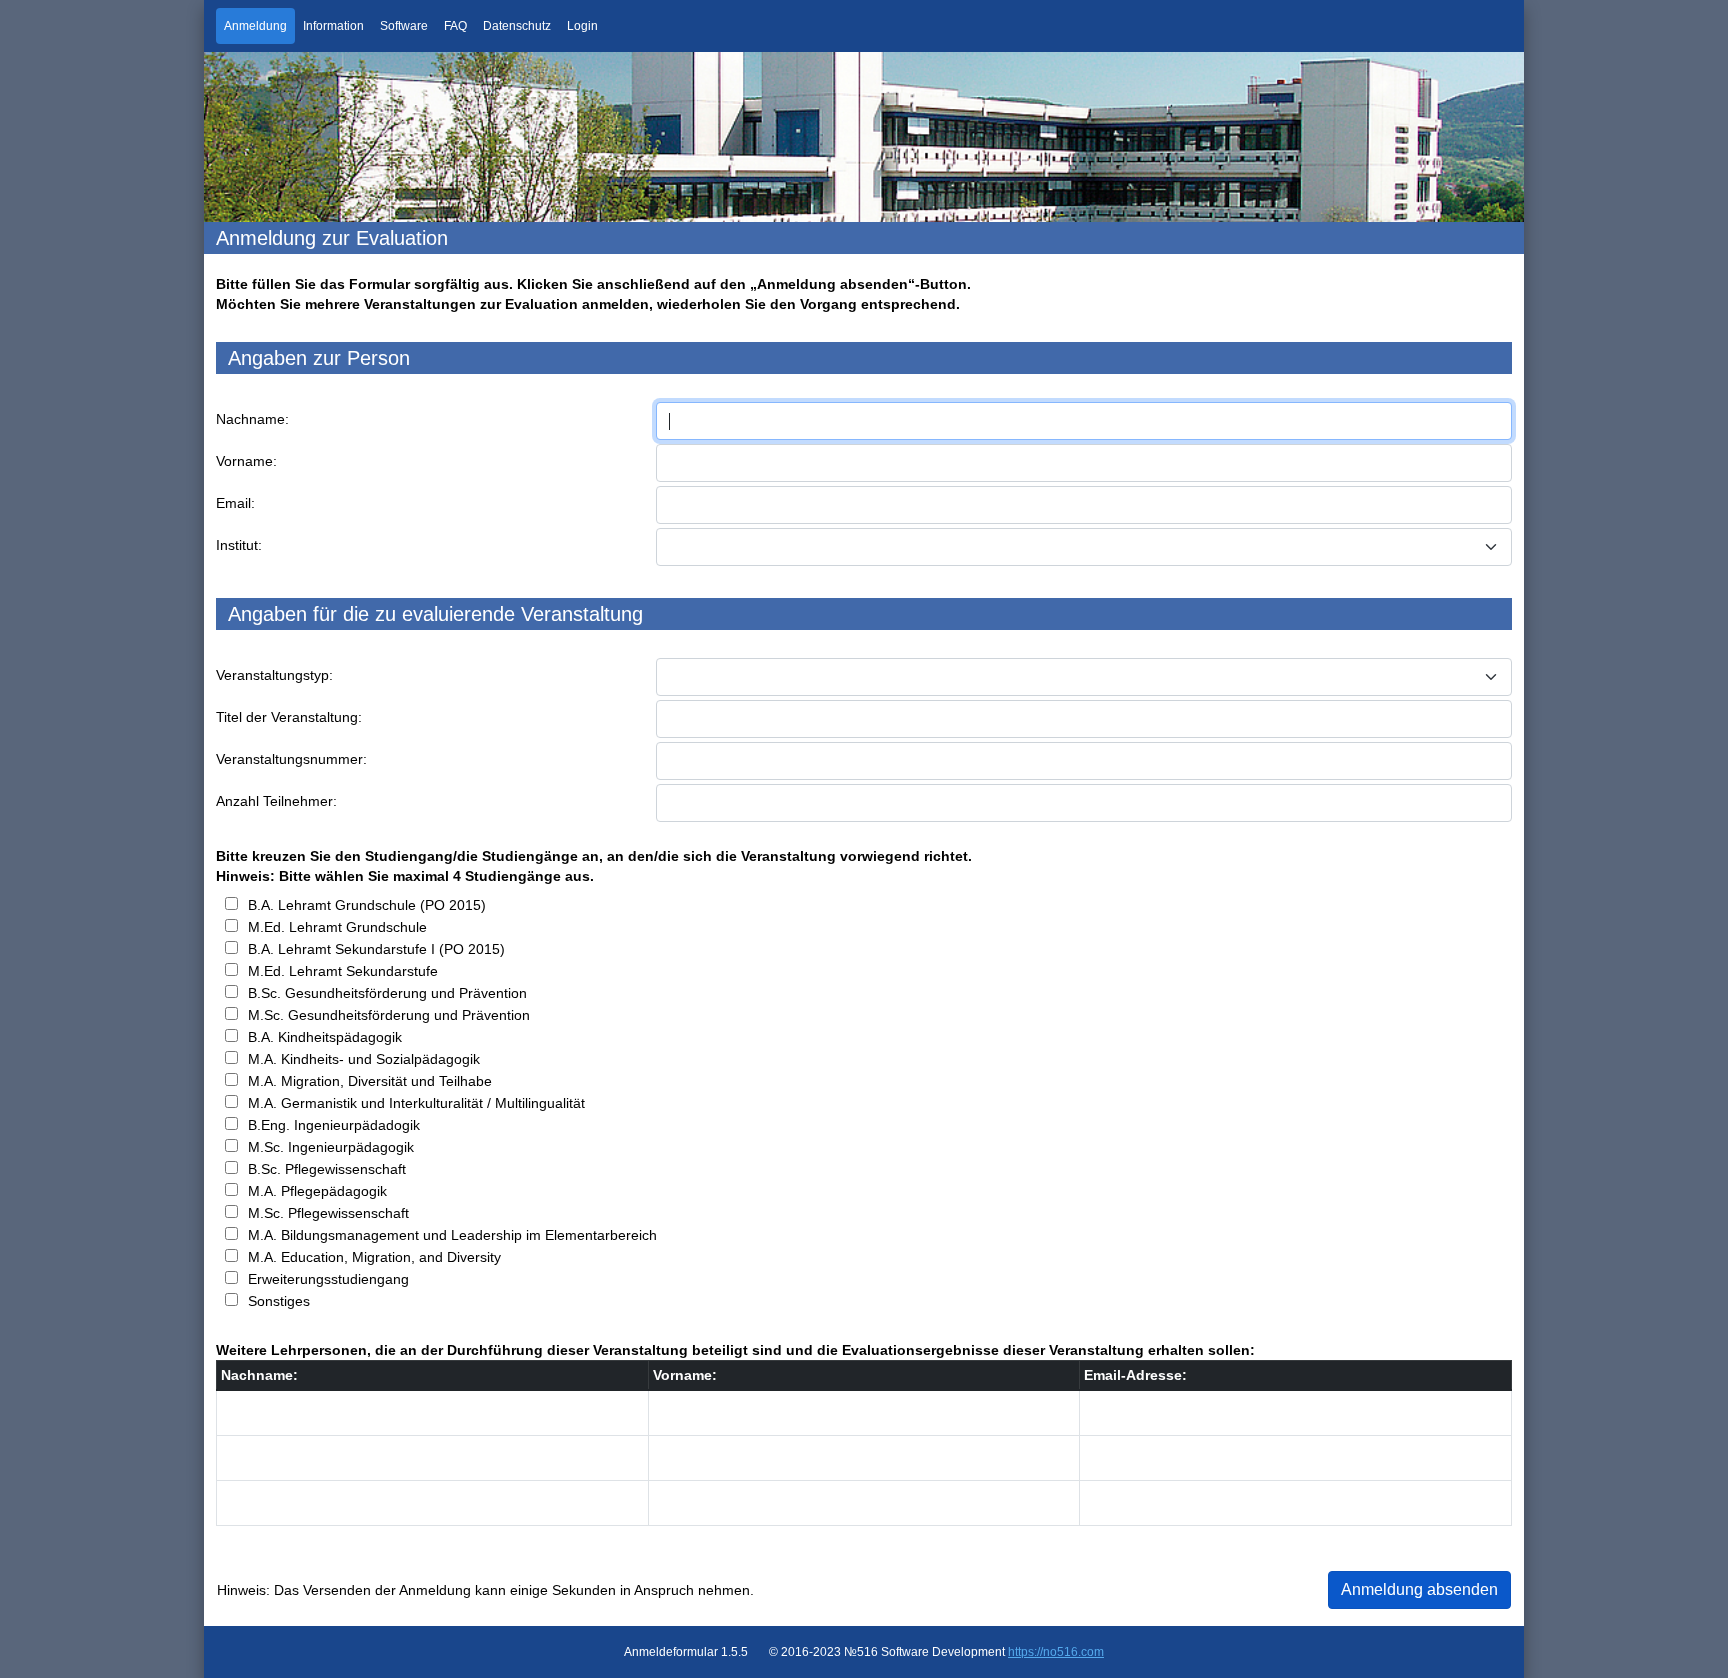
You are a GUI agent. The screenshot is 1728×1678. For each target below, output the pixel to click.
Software (404, 26)
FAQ (455, 26)
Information (333, 26)
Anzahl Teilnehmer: (276, 801)
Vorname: (246, 461)
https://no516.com (1056, 1652)
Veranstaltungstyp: (274, 675)
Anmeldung (255, 26)
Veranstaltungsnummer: (291, 759)
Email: (235, 503)
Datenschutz (517, 26)
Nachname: (252, 419)
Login (582, 26)
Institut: (239, 545)
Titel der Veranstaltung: (289, 717)
